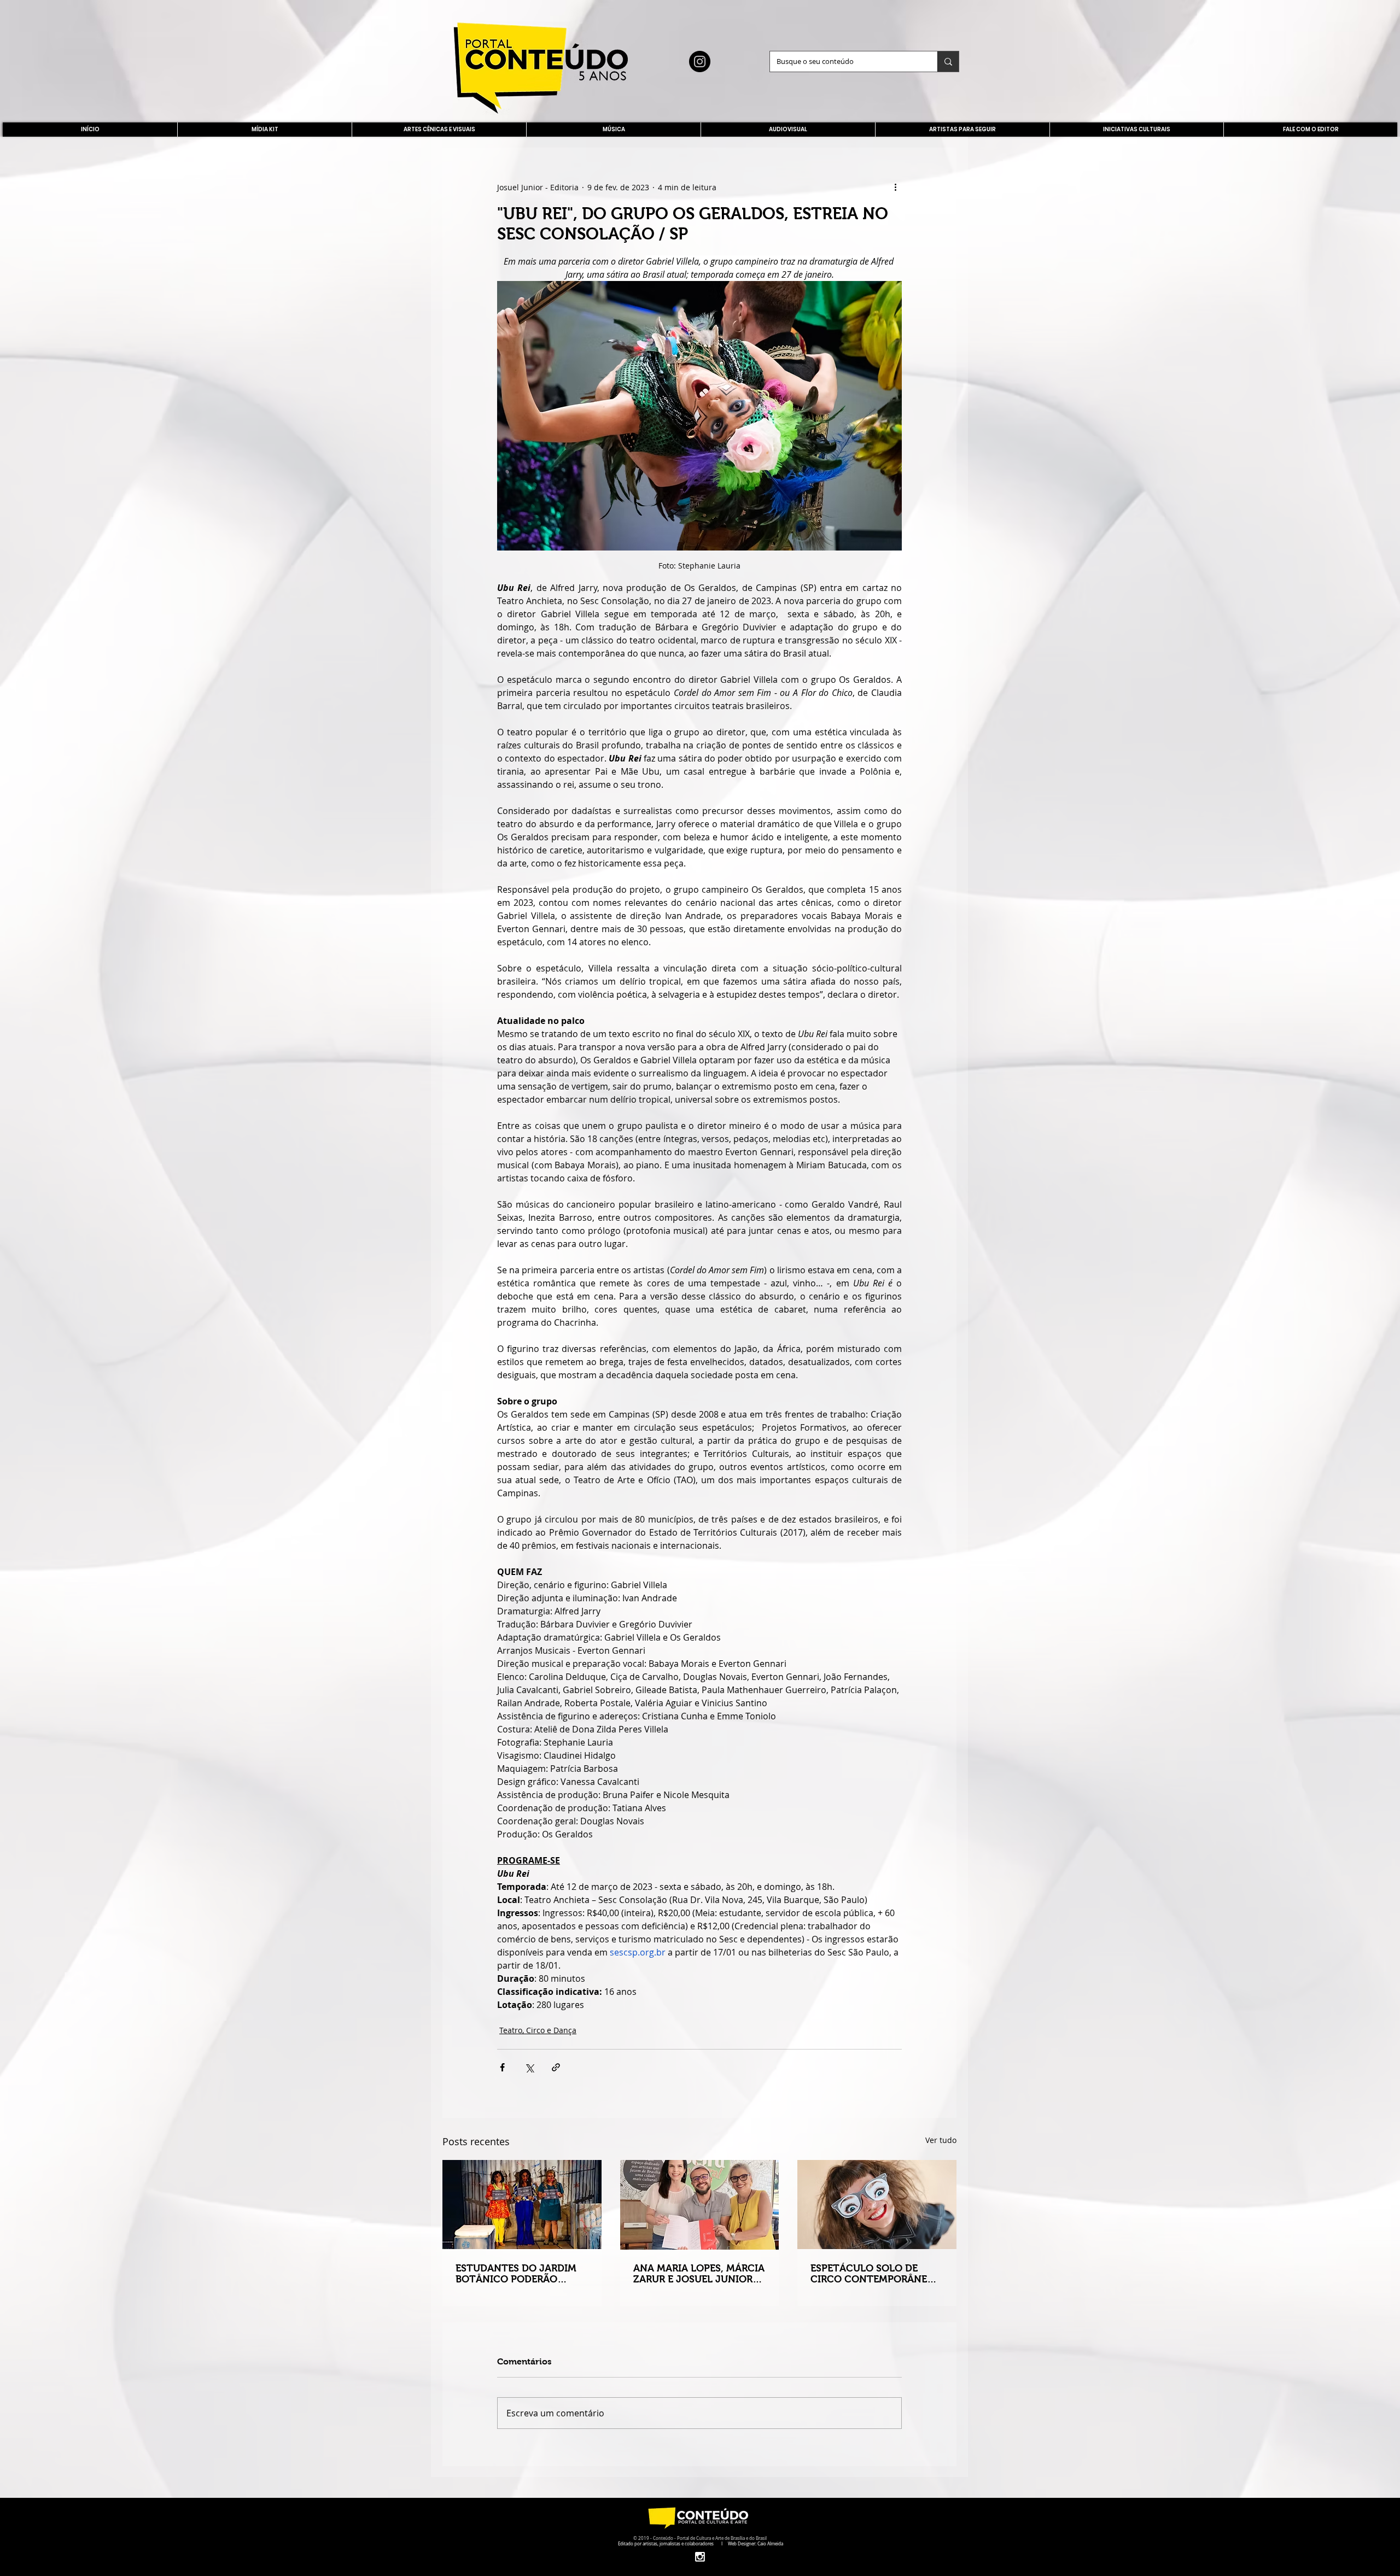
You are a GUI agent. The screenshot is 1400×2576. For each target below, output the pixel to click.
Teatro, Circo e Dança (538, 2030)
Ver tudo (941, 2140)
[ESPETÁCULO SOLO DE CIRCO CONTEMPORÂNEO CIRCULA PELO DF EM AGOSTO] (877, 2205)
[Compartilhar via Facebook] (502, 2067)
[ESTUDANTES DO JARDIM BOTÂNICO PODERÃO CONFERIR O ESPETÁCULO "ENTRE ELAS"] (522, 2205)
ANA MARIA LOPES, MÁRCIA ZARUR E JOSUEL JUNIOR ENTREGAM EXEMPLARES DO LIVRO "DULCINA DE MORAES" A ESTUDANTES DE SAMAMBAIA (699, 2274)
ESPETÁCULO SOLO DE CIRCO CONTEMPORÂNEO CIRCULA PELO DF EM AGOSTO (873, 2274)
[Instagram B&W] (700, 2557)
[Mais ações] (895, 187)
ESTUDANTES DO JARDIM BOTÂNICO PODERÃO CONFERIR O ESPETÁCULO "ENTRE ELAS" (518, 2274)
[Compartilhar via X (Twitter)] (529, 2067)
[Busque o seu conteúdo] (948, 62)
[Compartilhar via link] (556, 2067)
